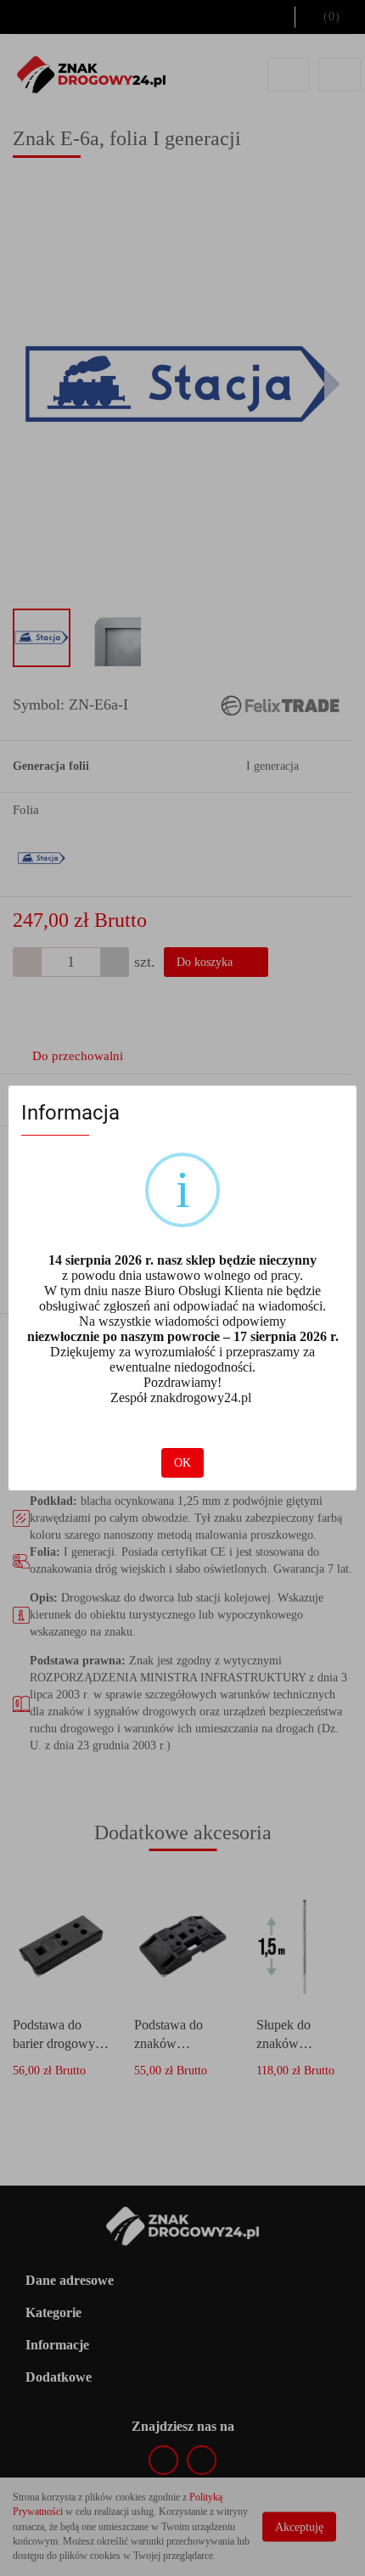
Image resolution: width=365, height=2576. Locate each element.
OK (182, 1463)
